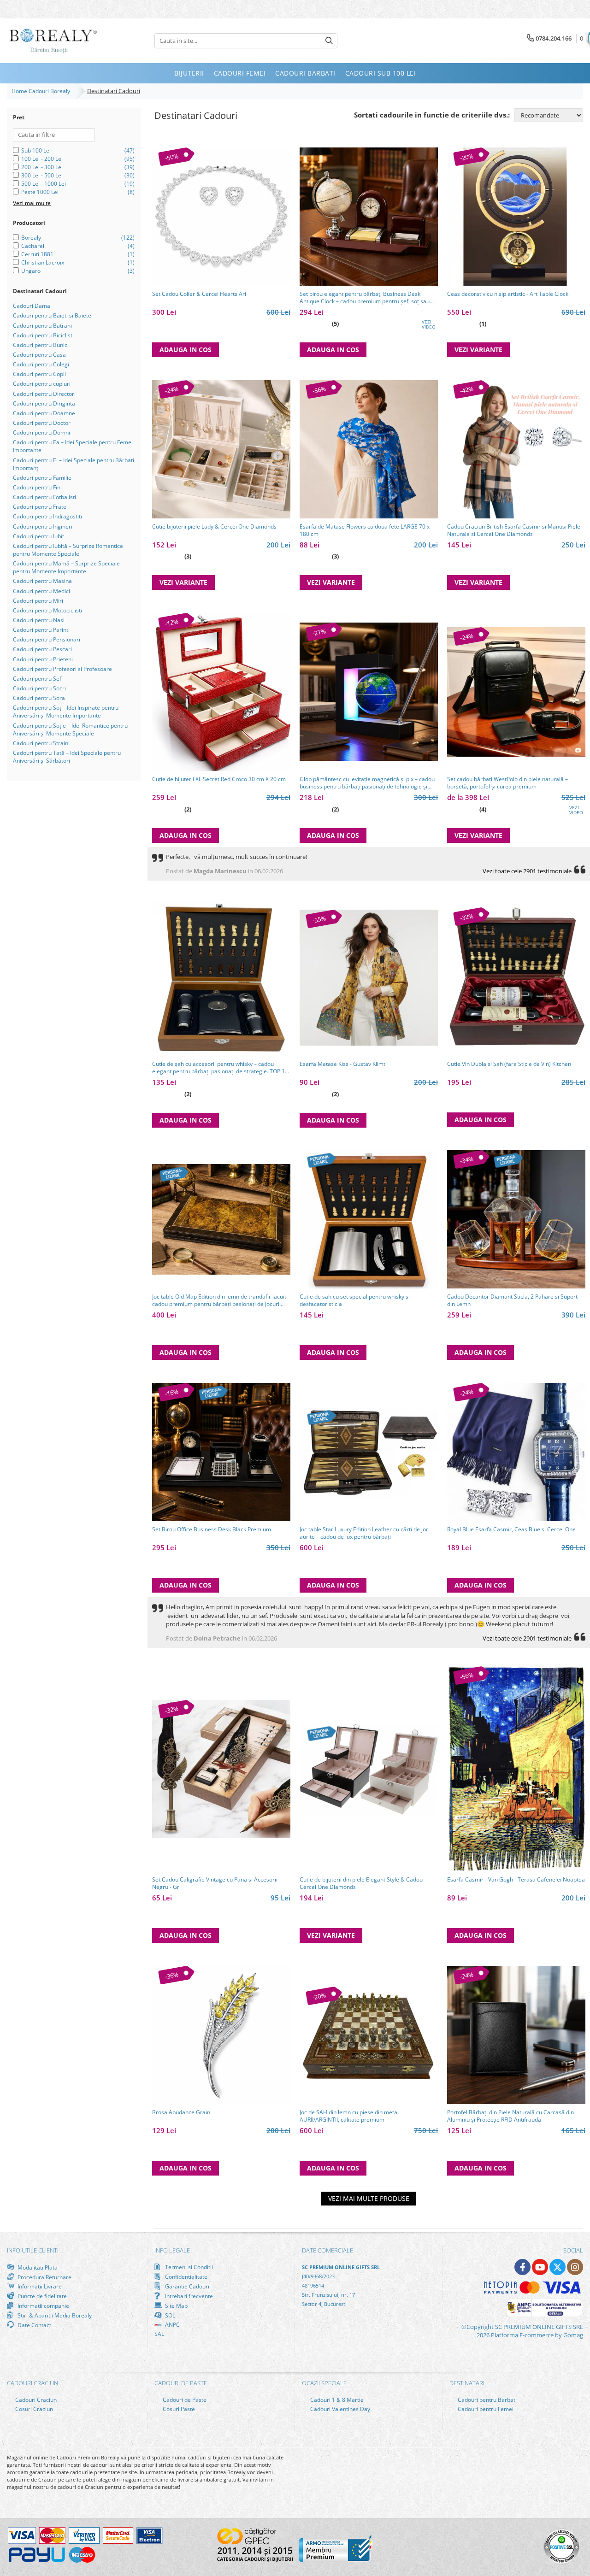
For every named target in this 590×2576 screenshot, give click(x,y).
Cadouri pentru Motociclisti (47, 610)
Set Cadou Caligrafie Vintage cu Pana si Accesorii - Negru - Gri (216, 1883)
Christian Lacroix (43, 262)
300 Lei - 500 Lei (42, 175)
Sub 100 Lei (36, 150)
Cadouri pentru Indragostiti (47, 516)
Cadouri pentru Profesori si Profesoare (62, 669)
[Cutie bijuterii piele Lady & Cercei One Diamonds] (221, 449)
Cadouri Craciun (35, 2400)
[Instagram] (575, 2267)
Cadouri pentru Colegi (41, 364)
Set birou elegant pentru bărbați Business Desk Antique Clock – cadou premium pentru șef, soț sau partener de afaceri (365, 298)
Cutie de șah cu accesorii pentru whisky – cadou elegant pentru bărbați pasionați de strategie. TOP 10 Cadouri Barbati (220, 1068)
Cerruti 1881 (37, 254)
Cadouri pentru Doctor (42, 423)
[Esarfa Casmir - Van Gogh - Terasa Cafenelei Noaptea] (516, 1769)
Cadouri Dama (32, 306)
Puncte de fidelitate (41, 2296)
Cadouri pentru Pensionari (47, 639)
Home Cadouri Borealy (42, 91)
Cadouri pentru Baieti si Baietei (53, 315)
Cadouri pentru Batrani (42, 326)
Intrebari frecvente (188, 2296)
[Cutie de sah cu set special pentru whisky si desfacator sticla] (369, 1219)
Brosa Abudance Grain (181, 2112)
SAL (159, 2334)
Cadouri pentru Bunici (41, 345)
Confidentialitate (186, 2276)
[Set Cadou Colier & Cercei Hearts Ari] (221, 217)
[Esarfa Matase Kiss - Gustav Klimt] (369, 978)
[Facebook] (522, 2267)
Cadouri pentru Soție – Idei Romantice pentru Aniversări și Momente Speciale (70, 729)
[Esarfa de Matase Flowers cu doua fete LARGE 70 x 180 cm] (369, 449)
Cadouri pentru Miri (38, 601)
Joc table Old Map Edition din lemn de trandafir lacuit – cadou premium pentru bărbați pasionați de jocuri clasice (221, 1300)
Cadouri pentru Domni (41, 432)
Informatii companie (43, 2305)
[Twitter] (558, 2267)
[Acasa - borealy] (53, 41)
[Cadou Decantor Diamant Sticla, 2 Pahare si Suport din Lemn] (516, 1219)
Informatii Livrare (39, 2286)
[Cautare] (329, 41)
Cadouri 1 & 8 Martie (336, 2400)
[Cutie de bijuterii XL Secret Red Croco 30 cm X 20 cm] (221, 692)
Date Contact (34, 2325)
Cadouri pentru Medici (41, 591)
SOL (169, 2315)
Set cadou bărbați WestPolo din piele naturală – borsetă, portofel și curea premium (507, 783)
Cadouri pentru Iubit (38, 536)
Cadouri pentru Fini (37, 487)
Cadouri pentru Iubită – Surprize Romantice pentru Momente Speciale (68, 550)
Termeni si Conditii (188, 2267)
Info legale (172, 2250)
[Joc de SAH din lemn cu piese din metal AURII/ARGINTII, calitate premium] (369, 2035)
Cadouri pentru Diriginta (44, 403)
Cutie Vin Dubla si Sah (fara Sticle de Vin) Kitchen (509, 1064)
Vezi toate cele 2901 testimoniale (527, 871)
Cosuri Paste (178, 2409)
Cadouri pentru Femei (485, 2409)
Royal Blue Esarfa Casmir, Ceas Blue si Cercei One (511, 1529)
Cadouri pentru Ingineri (43, 526)
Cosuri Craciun (33, 2409)
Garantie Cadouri (186, 2286)
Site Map (176, 2305)
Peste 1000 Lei (40, 192)
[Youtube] (540, 2267)
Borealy (31, 238)
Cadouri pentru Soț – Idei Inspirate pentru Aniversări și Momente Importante (66, 712)
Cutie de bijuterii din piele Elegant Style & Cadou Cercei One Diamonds (361, 1883)
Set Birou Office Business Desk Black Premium (212, 1529)
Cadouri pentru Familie (42, 478)
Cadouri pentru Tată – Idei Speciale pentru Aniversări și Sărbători (67, 757)
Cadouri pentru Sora (39, 698)
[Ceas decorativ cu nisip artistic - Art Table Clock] (516, 217)
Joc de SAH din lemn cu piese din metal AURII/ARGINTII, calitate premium (349, 2116)
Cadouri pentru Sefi (38, 679)
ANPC (172, 2325)
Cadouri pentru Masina (42, 581)
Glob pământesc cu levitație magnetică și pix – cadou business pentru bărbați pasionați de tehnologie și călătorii (367, 783)
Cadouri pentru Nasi (39, 620)
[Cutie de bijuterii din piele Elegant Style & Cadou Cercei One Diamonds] (369, 1769)
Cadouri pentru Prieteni (43, 659)
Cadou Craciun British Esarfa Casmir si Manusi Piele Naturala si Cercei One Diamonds (514, 530)
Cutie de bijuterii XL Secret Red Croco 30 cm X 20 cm (219, 779)
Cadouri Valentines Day (339, 2409)
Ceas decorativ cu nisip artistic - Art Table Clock (508, 294)
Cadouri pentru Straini (41, 743)
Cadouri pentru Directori (44, 394)
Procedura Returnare (44, 2277)
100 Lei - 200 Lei (42, 159)
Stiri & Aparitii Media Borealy (54, 2315)
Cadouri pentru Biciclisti (43, 335)
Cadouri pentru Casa (39, 355)
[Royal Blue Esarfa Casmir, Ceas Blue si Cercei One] (516, 1452)
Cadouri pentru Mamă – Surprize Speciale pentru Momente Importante (66, 567)
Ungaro (31, 271)
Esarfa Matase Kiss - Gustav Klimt (342, 1064)
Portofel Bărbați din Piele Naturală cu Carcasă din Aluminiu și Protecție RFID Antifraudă (510, 2116)
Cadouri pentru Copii (39, 374)
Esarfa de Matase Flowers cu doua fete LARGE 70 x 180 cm (365, 530)
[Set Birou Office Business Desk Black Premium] (221, 1452)
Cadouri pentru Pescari (42, 649)
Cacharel (33, 246)
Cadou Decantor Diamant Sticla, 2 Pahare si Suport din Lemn (512, 1300)
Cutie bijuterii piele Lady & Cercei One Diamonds (214, 527)
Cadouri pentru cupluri (42, 384)
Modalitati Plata (37, 2267)
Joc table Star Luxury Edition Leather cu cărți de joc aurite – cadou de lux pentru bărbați (364, 1533)
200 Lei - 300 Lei (42, 167)
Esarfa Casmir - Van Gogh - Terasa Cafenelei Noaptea (516, 1880)
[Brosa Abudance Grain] (221, 2035)
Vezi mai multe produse (369, 2198)
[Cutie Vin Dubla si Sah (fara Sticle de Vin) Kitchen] (516, 978)
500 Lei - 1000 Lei (44, 184)
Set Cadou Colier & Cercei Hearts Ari (199, 294)
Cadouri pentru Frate (40, 507)
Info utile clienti (33, 2250)
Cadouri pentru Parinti (41, 630)
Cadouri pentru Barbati (487, 2400)
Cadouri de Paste (184, 2400)
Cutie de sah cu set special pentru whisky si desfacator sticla (355, 1300)
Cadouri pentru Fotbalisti (44, 497)
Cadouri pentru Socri (39, 688)
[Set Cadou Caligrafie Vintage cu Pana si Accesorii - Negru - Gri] (221, 1769)
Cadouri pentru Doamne (44, 413)
